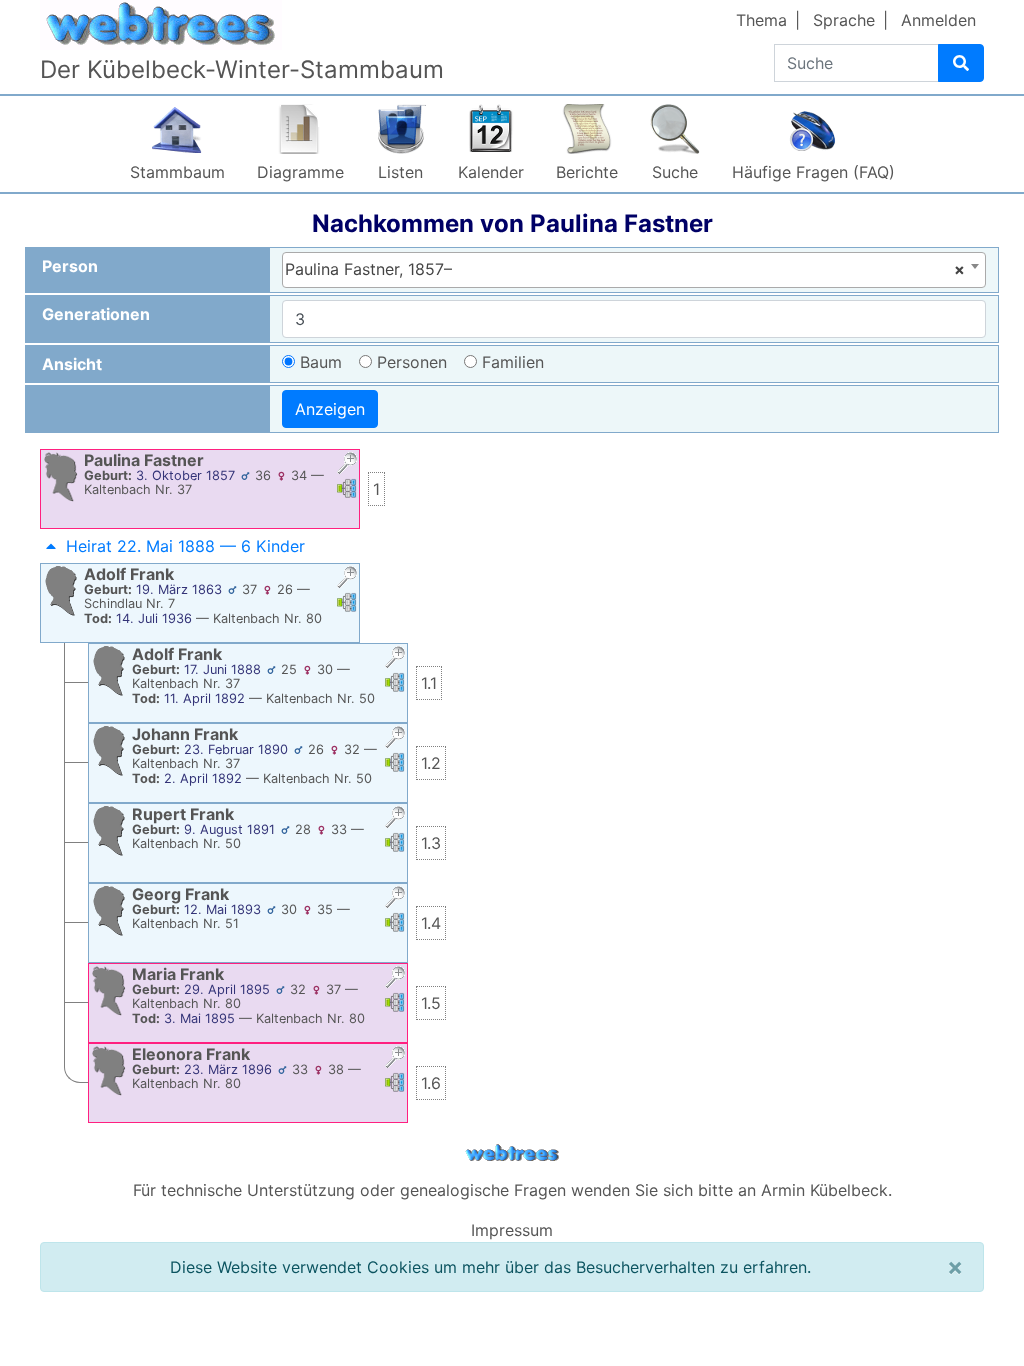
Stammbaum (177, 172)
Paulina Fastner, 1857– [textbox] (625, 269)
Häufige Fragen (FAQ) (813, 172)
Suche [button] (675, 172)
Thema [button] (761, 20)
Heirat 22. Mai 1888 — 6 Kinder (185, 546)
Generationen (96, 314)
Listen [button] (400, 172)
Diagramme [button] (300, 172)
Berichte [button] (587, 172)
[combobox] (634, 270)
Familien (513, 362)
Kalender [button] (491, 172)
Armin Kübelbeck (824, 1190)
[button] (347, 465)
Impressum (512, 1230)
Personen (412, 362)
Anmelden (938, 20)
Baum (321, 362)
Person (70, 266)
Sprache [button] (844, 20)
